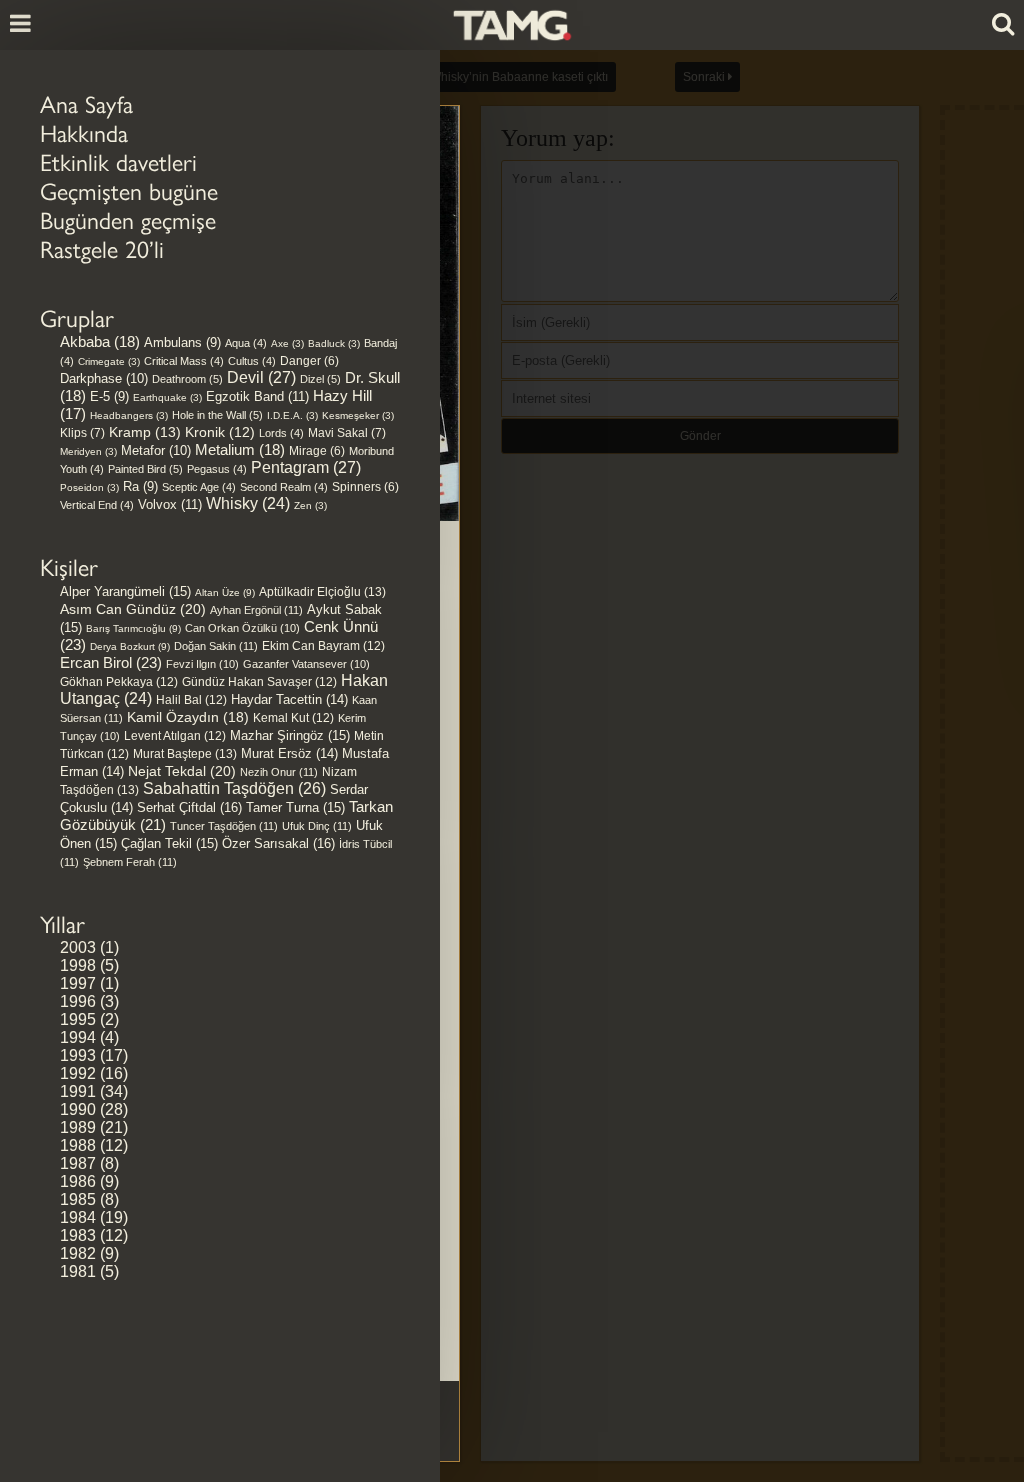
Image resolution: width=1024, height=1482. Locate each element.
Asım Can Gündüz (133, 609)
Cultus (252, 361)
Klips (82, 433)
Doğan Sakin (216, 646)
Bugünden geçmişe (128, 220)
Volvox (170, 504)
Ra (140, 486)
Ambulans (182, 342)
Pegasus (217, 469)
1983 (78, 1235)
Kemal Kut (293, 718)
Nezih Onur (279, 772)
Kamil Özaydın (188, 717)
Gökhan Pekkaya (119, 682)
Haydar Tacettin (289, 700)
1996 (78, 1001)
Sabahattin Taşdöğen (234, 788)
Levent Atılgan (175, 736)
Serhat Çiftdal (189, 807)
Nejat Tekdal (182, 771)
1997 (78, 983)
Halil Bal (191, 700)
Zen (310, 505)
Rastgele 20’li (102, 249)
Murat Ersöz (289, 754)
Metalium (240, 450)
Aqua (246, 343)
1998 (78, 965)
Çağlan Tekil (169, 843)
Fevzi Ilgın (202, 664)
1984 (78, 1217)
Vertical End (97, 505)
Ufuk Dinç (317, 826)
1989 (78, 1127)
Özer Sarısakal (278, 843)
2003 (78, 947)
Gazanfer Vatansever (306, 664)
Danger (309, 360)
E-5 (109, 396)
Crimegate (109, 361)
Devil (261, 377)
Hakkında (84, 133)
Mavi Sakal (347, 433)
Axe (287, 343)
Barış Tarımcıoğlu (133, 628)
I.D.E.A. (292, 415)
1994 (78, 1037)
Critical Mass (184, 361)
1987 (78, 1163)
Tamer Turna (295, 807)
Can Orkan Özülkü (242, 628)
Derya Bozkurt (130, 646)
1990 (78, 1109)
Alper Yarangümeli (125, 591)
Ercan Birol (111, 662)
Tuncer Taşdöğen (224, 826)
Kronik (220, 432)
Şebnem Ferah (130, 862)
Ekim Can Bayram (323, 646)
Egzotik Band (257, 396)
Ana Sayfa (86, 104)
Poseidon (89, 487)
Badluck (334, 343)
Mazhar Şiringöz (290, 735)
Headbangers (129, 415)
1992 (78, 1073)
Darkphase (104, 378)
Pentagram (306, 467)
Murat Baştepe (185, 754)
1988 (78, 1145)
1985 (78, 1199)
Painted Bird (145, 469)
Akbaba (100, 342)
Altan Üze (225, 592)
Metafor (156, 450)
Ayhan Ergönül (256, 610)
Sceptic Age (199, 487)
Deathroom (187, 379)
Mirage (317, 450)
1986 (78, 1181)
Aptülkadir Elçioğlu (322, 592)
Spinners (365, 486)
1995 (78, 1019)
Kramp (145, 432)
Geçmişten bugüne (129, 191)
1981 (78, 1271)
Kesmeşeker (358, 415)
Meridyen (88, 451)
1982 (78, 1253)
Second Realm (284, 487)
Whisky (248, 503)
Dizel (320, 379)
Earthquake (167, 397)
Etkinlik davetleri (118, 162)
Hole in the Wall (217, 415)
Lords (281, 433)
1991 (78, 1091)
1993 (78, 1055)
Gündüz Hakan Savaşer (259, 682)
